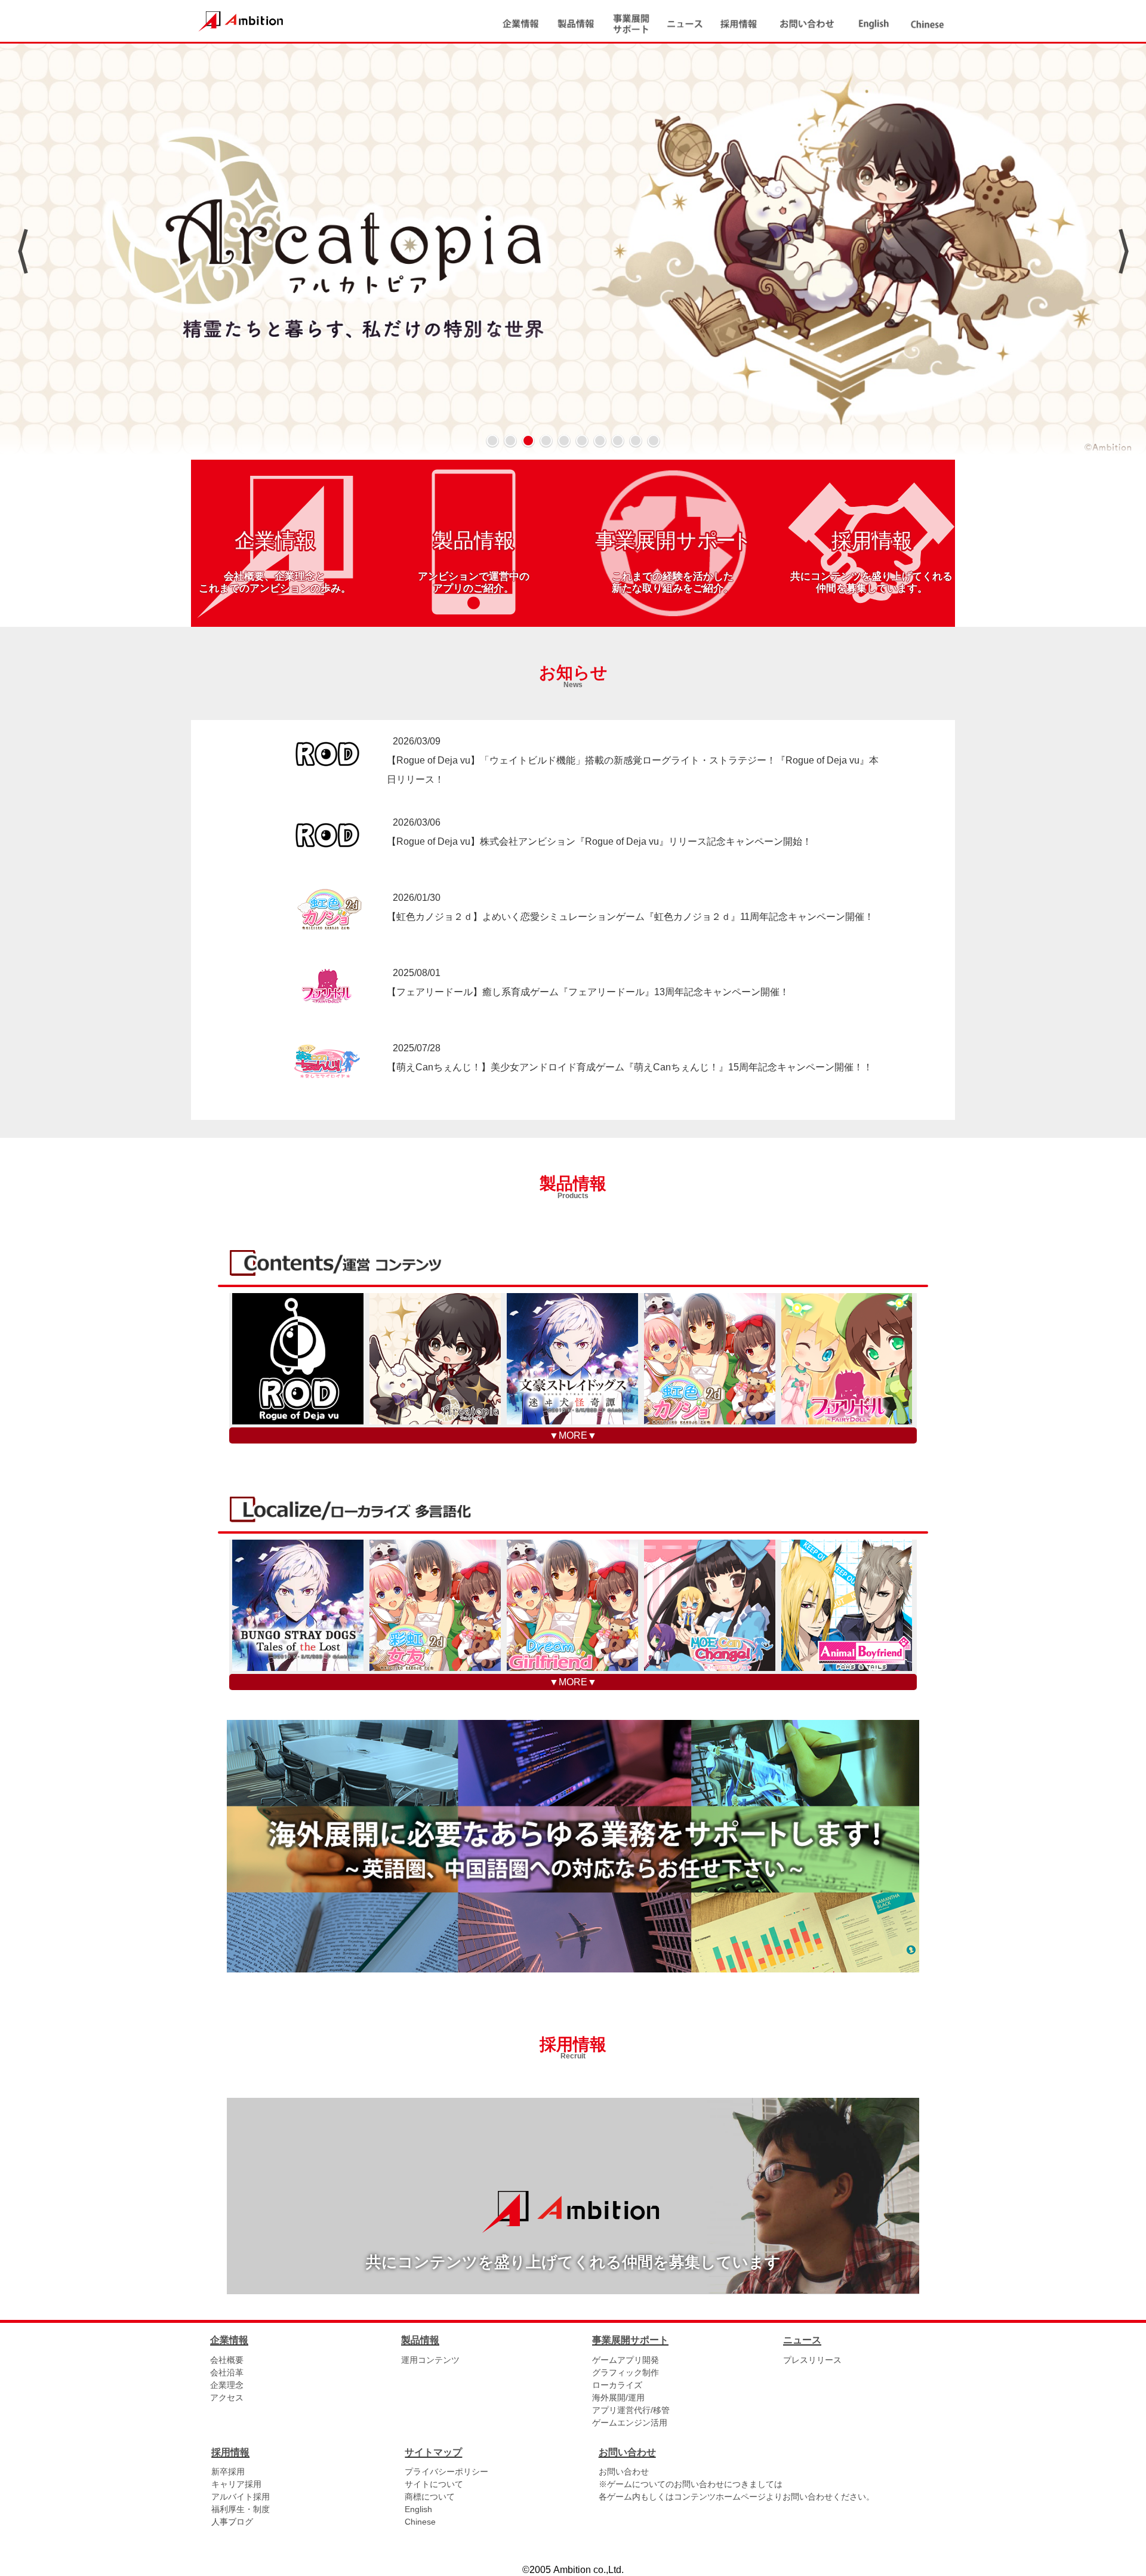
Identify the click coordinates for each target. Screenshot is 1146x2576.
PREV (22, 251)
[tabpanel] (573, 251)
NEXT (1124, 251)
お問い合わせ (624, 2472)
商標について (430, 2497)
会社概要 (227, 2360)
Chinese (420, 2522)
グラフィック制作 (626, 2372)
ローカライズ (617, 2385)
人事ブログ (232, 2522)
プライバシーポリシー (446, 2472)
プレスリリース (812, 2360)
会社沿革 (227, 2372)
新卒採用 (228, 2472)
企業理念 (227, 2385)
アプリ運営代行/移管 (631, 2410)
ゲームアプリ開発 (626, 2360)
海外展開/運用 (618, 2398)
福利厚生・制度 (241, 2509)
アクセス (227, 2398)
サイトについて (434, 2484)
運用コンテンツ (430, 2360)
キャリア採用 (236, 2484)
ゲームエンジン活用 (630, 2423)
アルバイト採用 (241, 2497)
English (418, 2509)
